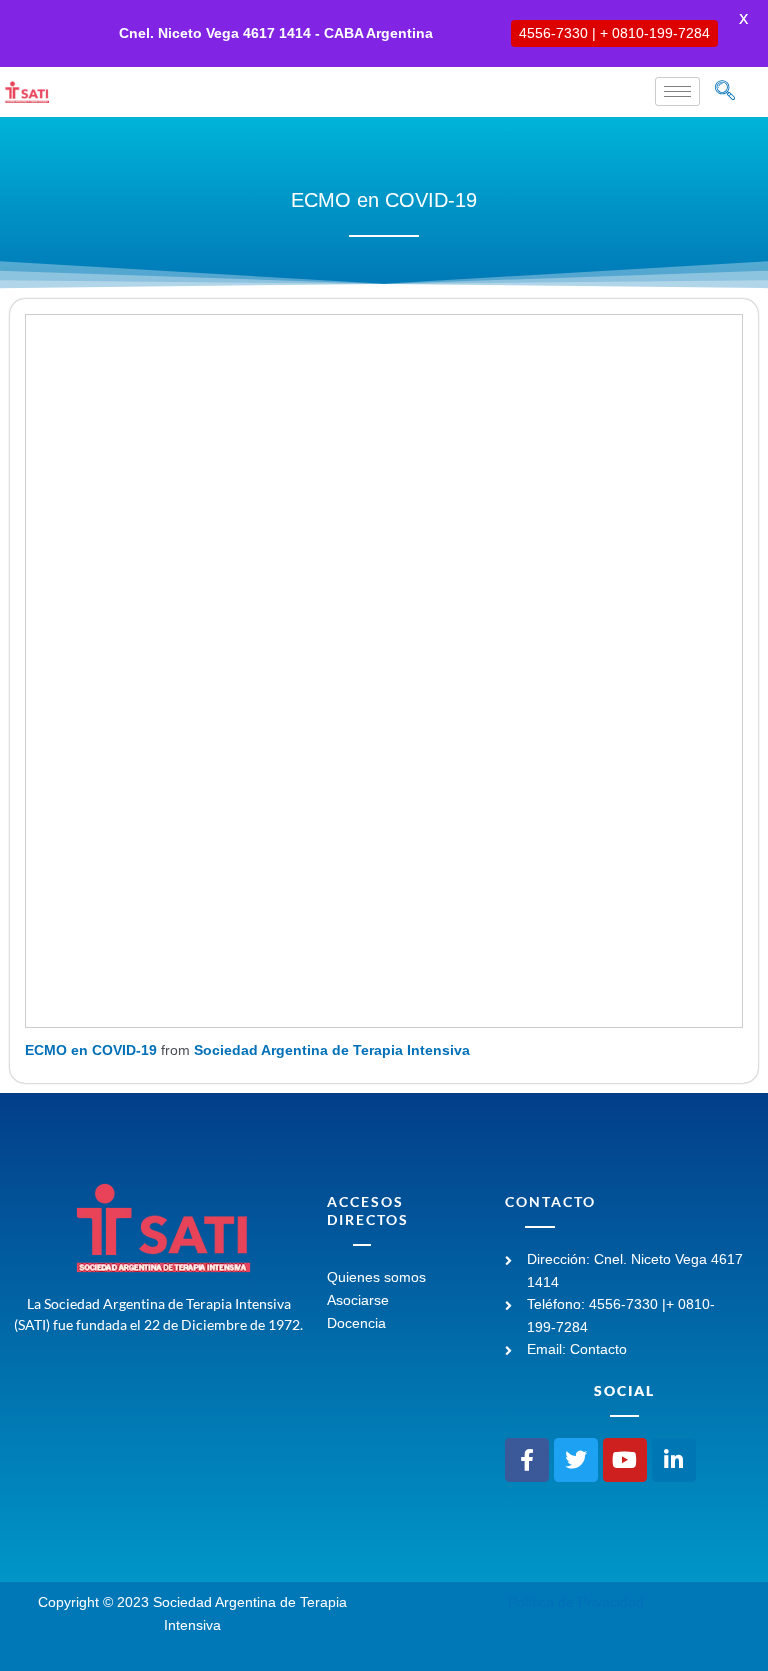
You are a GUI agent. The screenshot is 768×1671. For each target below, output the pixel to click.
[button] (725, 92)
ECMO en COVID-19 (91, 1050)
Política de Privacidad (576, 1602)
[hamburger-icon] (677, 91)
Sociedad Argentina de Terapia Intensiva (332, 1050)
